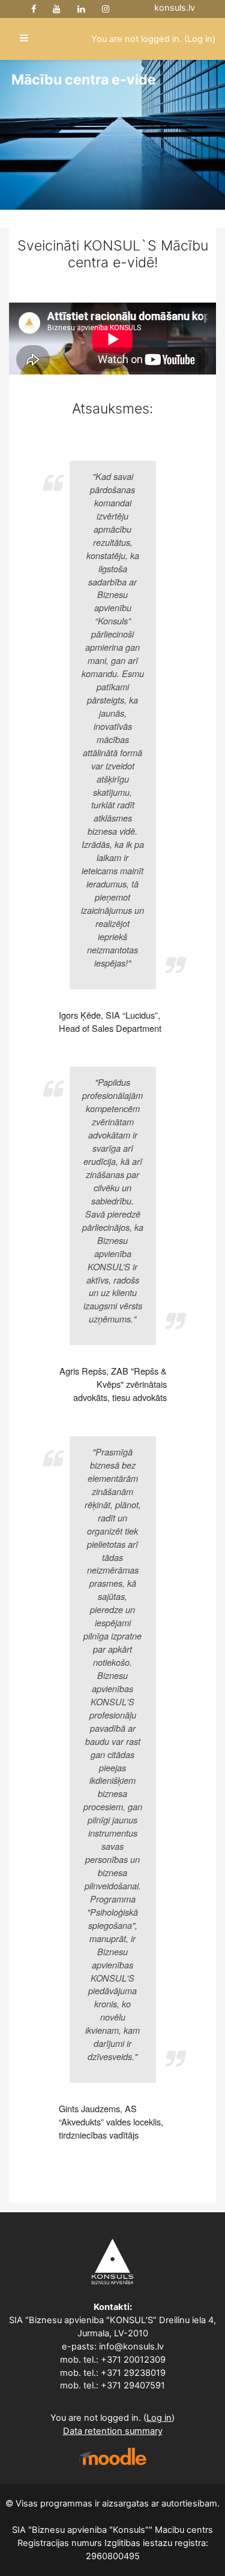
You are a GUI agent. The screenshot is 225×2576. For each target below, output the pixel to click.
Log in (200, 39)
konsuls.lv (175, 8)
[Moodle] (113, 2456)
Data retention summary (113, 2431)
